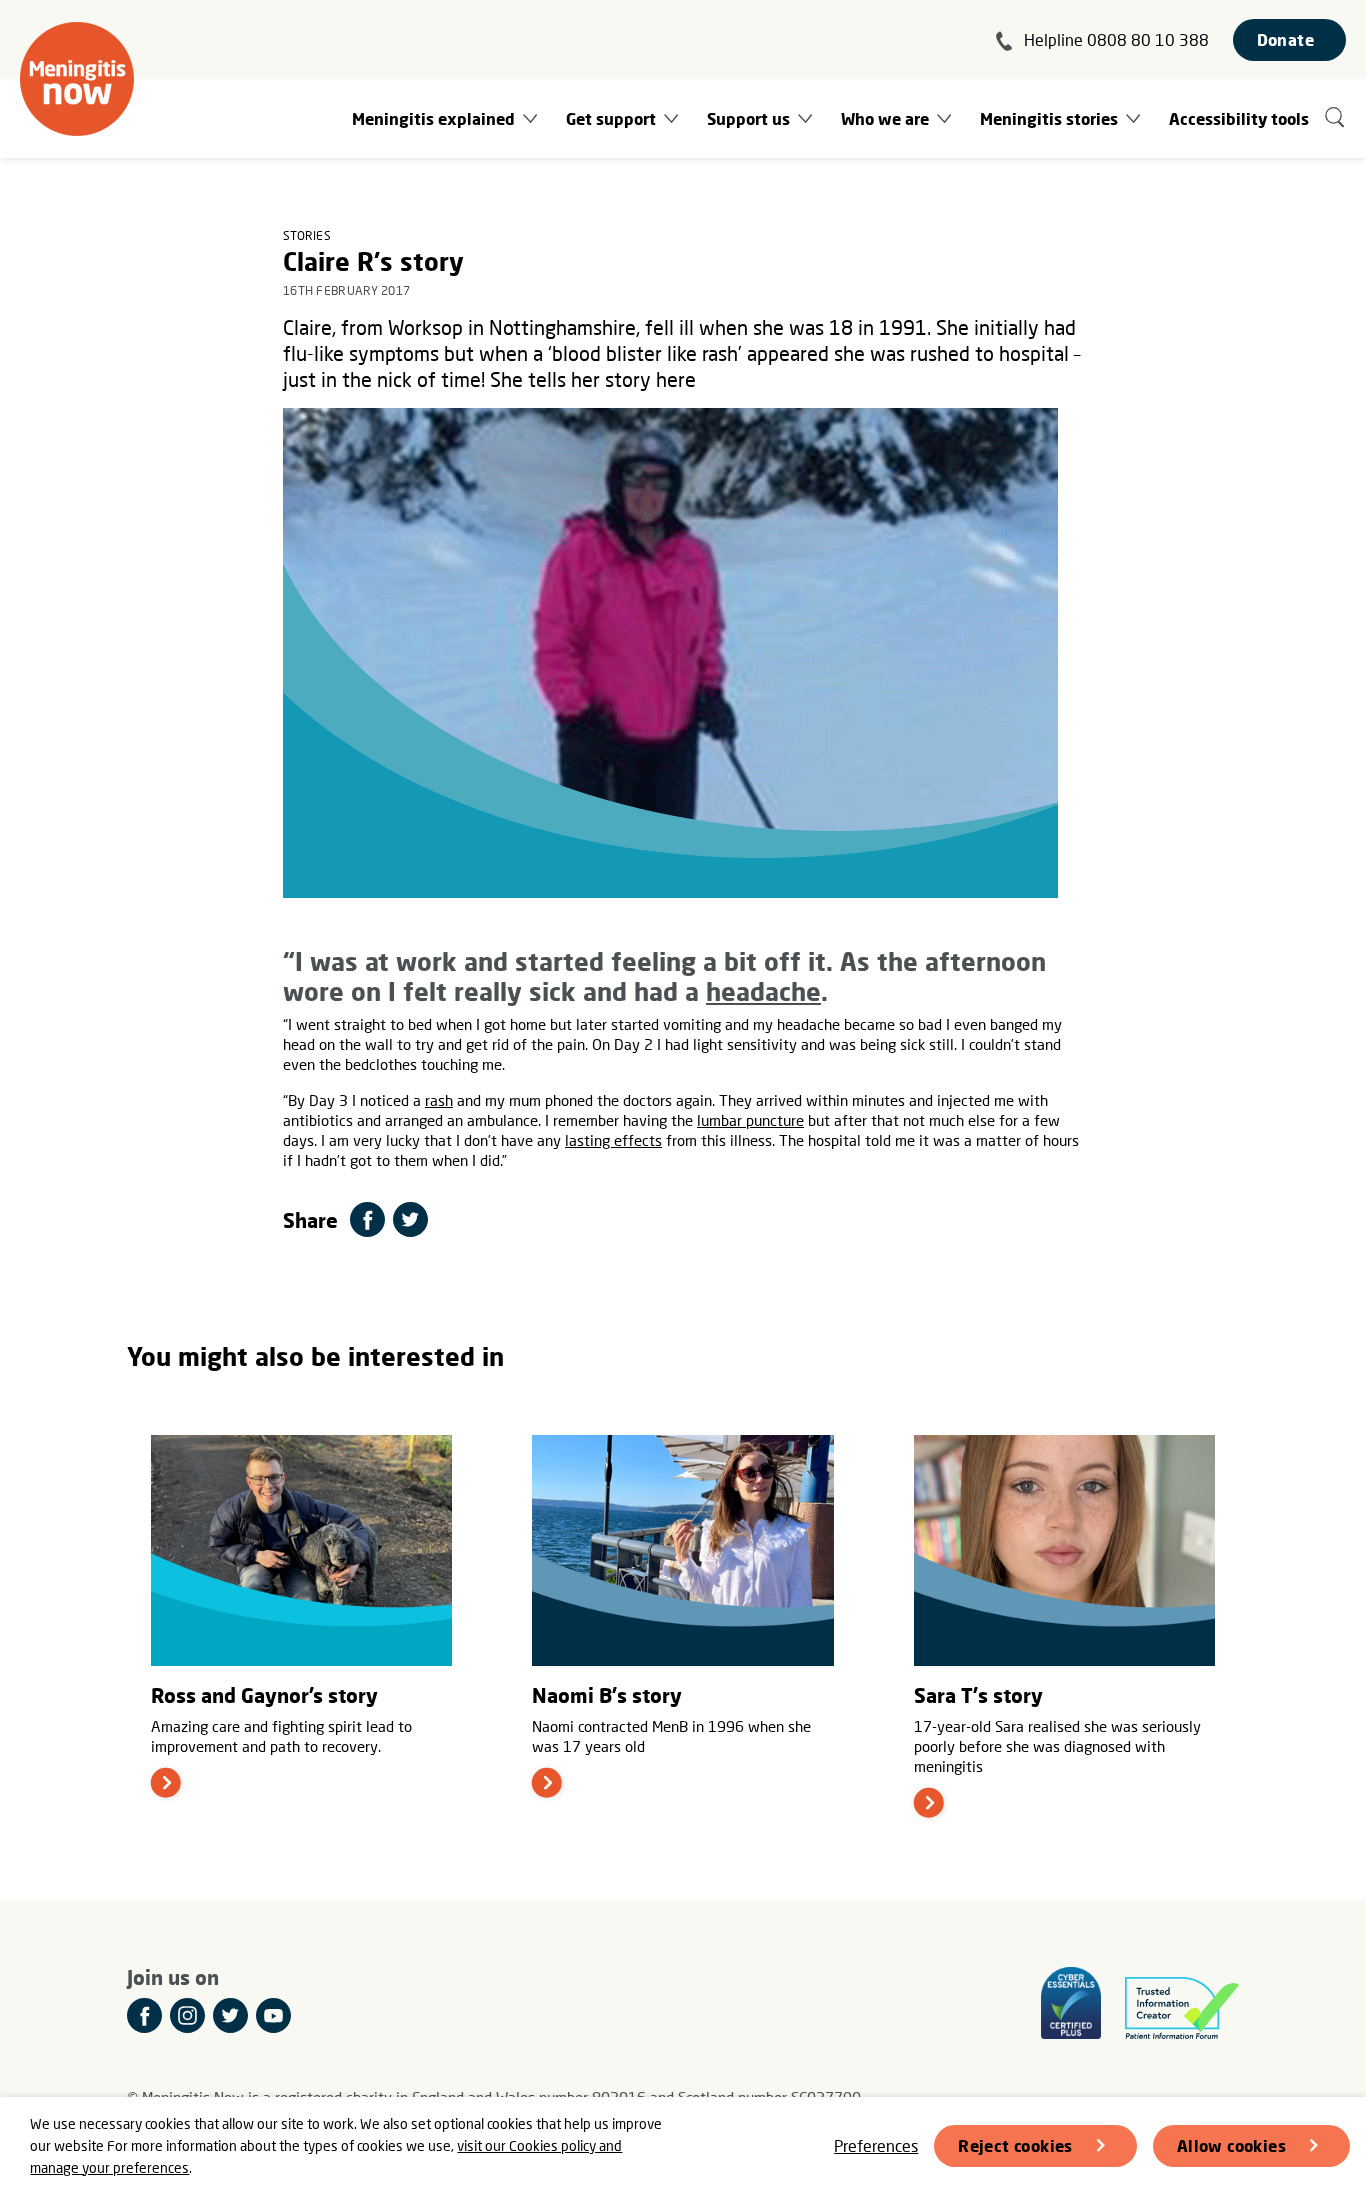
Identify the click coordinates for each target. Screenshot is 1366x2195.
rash (439, 1100)
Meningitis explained (433, 118)
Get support (611, 118)
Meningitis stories (1049, 118)
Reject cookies (1015, 2145)
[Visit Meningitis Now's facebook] (144, 2015)
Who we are (885, 118)
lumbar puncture (750, 1120)
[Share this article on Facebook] (367, 1219)
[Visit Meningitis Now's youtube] (273, 2015)
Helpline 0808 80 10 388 (1116, 39)
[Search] (1335, 118)
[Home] (77, 79)
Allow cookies (1231, 2145)
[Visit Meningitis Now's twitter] (230, 2015)
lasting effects (613, 1140)
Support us (748, 118)
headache (763, 991)
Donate (1285, 39)
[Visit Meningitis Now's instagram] (187, 2015)
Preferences (876, 2145)
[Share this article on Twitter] (410, 1219)
